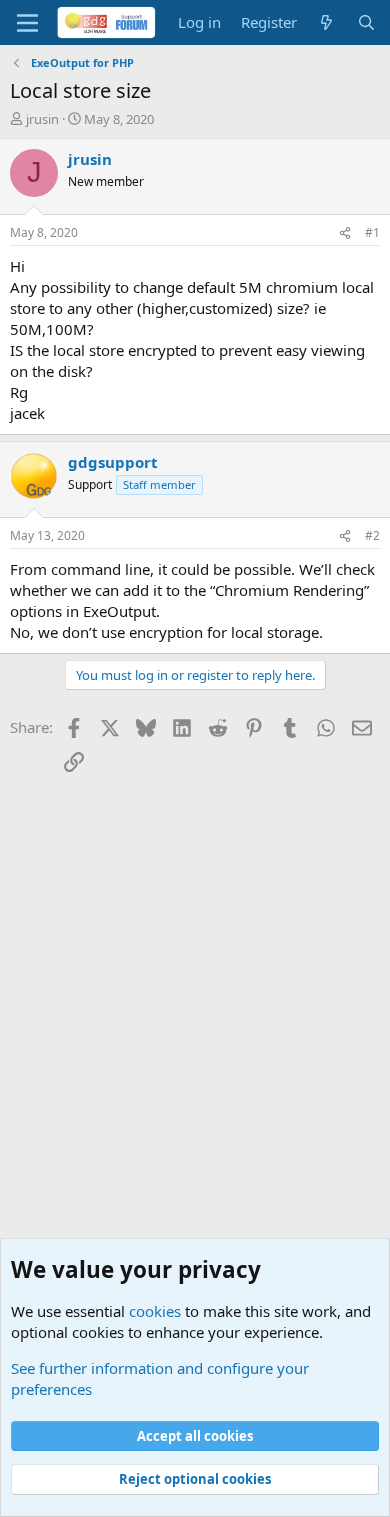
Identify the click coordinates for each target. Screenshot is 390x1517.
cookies (155, 1311)
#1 (372, 232)
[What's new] (326, 22)
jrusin (42, 119)
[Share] (345, 233)
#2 (372, 535)
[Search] (366, 22)
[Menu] (27, 23)
